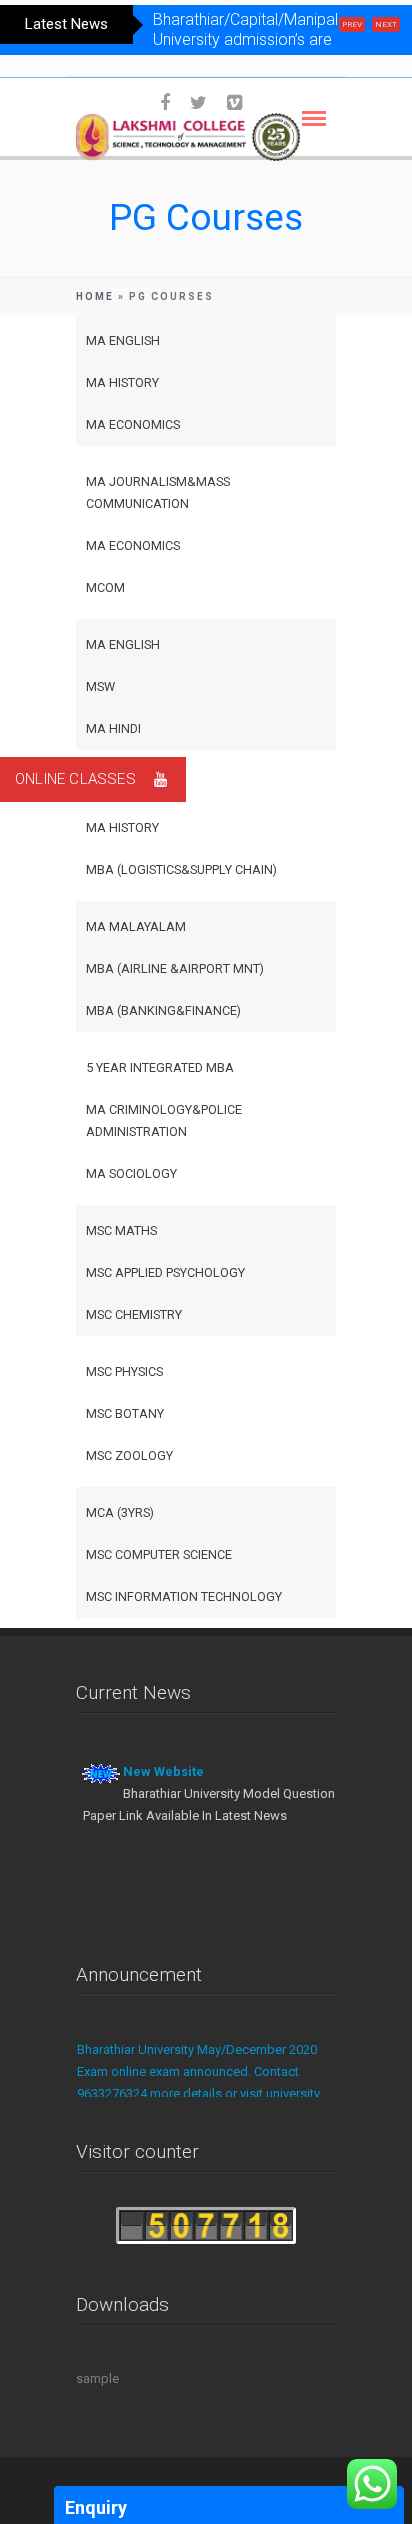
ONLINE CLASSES (75, 779)
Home (95, 296)
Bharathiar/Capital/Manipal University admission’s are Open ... (245, 39)
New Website (163, 1771)
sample (97, 2378)
